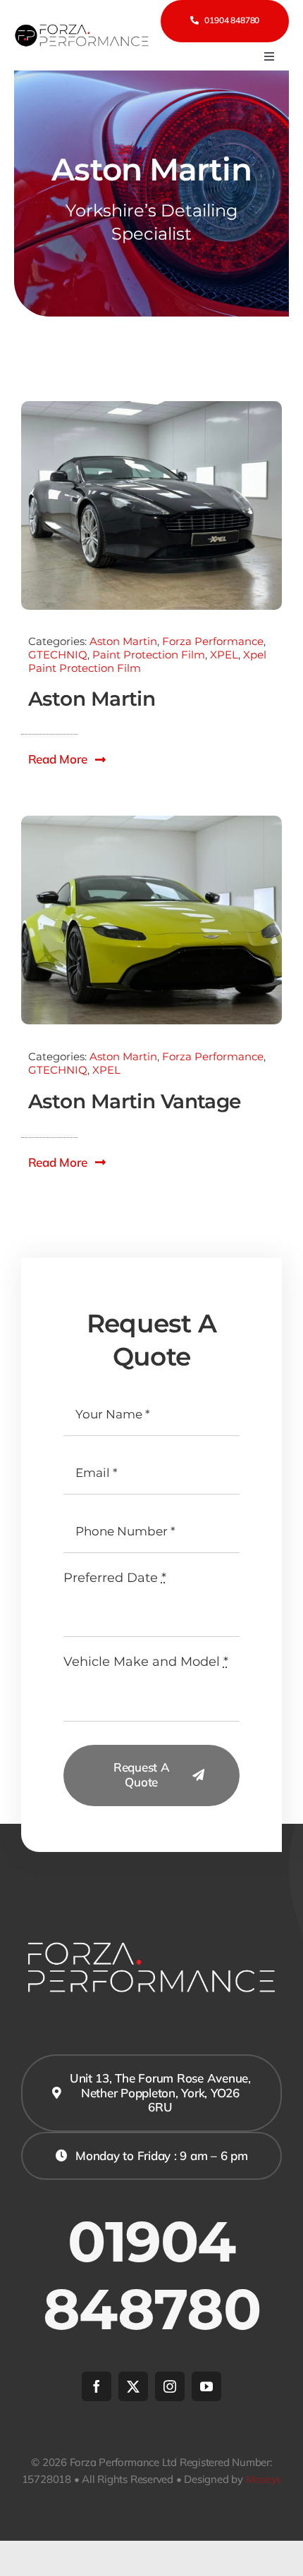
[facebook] (97, 2386)
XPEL (224, 655)
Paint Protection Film (149, 655)
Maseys (264, 2479)
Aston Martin (123, 641)
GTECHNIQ (58, 655)
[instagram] (170, 2386)
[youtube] (206, 2386)
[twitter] (133, 2386)
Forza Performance (213, 641)
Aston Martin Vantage (135, 1101)
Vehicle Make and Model (146, 1662)
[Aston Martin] (151, 407)
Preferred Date (115, 1578)
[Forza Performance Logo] (83, 28)
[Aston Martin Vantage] (151, 822)
